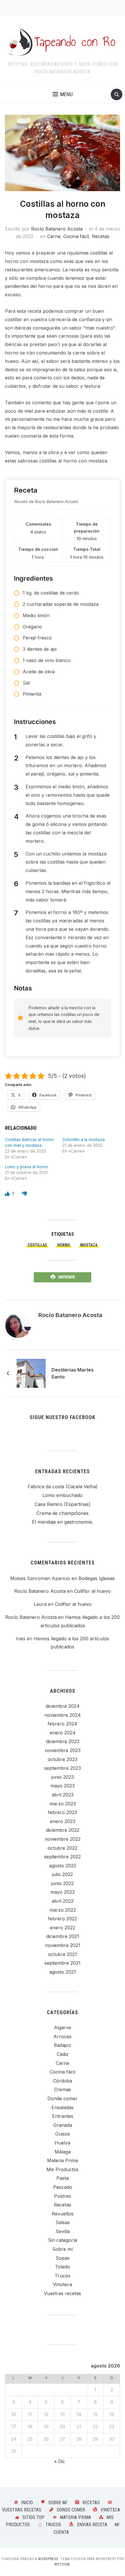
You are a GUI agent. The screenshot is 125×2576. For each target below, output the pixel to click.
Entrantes (63, 2116)
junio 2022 (63, 1883)
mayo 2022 (63, 1892)
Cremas (63, 2089)
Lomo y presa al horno (26, 1167)
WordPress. (49, 2559)
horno (64, 1245)
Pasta (63, 2178)
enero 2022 (63, 1928)
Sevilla (63, 2231)
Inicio (27, 2503)
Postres (63, 2196)
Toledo (63, 2267)
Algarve (63, 2027)
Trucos (63, 2276)
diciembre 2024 (63, 1706)
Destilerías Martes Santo (73, 1373)
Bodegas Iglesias (97, 1578)
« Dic (60, 2461)
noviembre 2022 (63, 1839)
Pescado (63, 2187)
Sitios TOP (33, 2517)
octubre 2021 (63, 1954)
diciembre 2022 (63, 1830)
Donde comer (63, 2098)
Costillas (37, 1245)
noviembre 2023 (63, 1750)
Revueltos (63, 2214)
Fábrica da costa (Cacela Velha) (63, 1487)
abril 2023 (63, 1795)
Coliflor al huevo (92, 1591)
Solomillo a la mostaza (84, 1139)
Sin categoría (63, 2240)
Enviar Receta (92, 2525)
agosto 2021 (63, 1972)
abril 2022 (63, 1901)
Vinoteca (63, 2284)
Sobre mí (63, 2249)
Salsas (63, 2222)
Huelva (63, 2143)
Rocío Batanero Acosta (57, 229)
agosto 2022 (63, 1866)
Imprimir (67, 1277)
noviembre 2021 (63, 1945)
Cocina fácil (76, 236)
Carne (54, 236)
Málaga (63, 2152)
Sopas (63, 2258)
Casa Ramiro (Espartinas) (63, 1504)
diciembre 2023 (63, 1741)
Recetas (101, 236)
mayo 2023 (63, 1786)
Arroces (63, 2036)
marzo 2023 (63, 1804)
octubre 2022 (63, 1848)
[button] (63, 94)
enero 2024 (63, 1733)
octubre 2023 (63, 1759)
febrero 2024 (63, 1724)
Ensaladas (63, 2107)
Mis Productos (63, 2169)
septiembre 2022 (63, 1857)
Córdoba (63, 2081)
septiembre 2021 (63, 1963)
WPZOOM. (63, 2564)
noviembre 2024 (63, 1715)
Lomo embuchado (63, 1495)
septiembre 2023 (63, 1768)
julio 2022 (63, 1874)
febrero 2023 (63, 1812)
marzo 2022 (63, 1910)
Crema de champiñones (63, 1513)
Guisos (63, 2134)
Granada (63, 2125)
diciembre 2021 (63, 1936)
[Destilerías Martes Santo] (31, 1373)
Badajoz (63, 2045)
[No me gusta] (25, 1194)
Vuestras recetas (63, 2293)
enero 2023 (63, 1821)
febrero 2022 (63, 1919)
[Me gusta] (8, 1194)
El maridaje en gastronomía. (63, 1522)
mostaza (89, 1245)
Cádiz (63, 2054)
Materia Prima (63, 2160)
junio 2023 (63, 1777)
